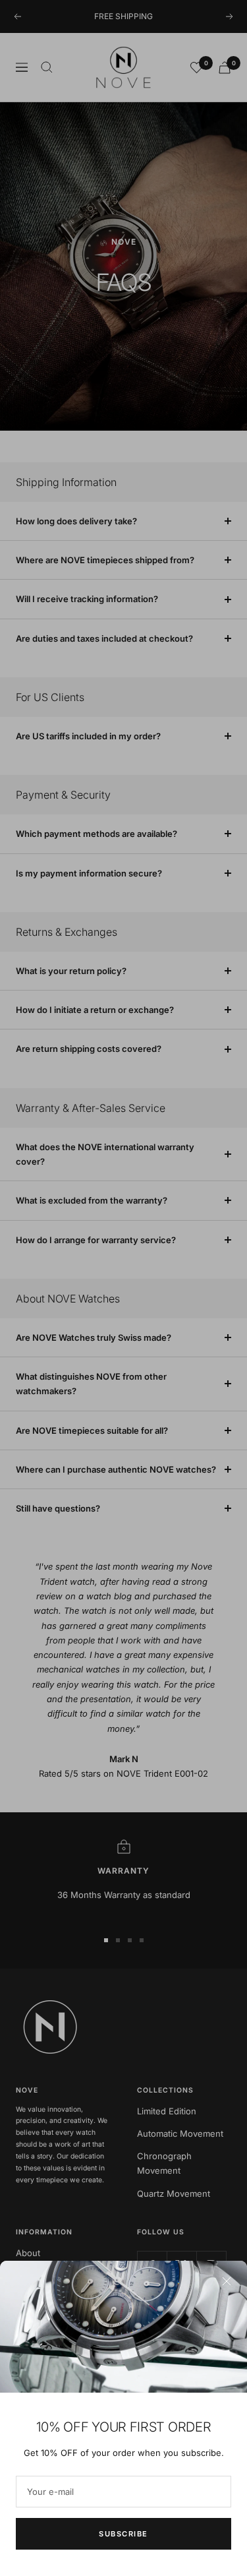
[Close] (227, 2281)
